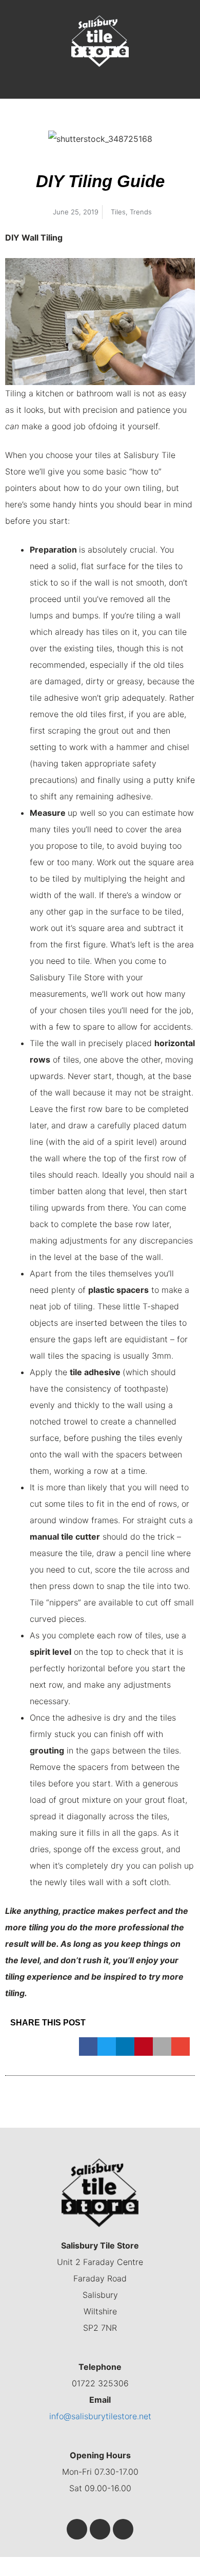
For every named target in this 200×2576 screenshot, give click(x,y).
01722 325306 (100, 2383)
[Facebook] (77, 2529)
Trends (141, 212)
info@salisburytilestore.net (100, 2416)
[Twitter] (100, 2529)
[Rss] (123, 2529)
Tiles (118, 212)
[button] (100, 88)
